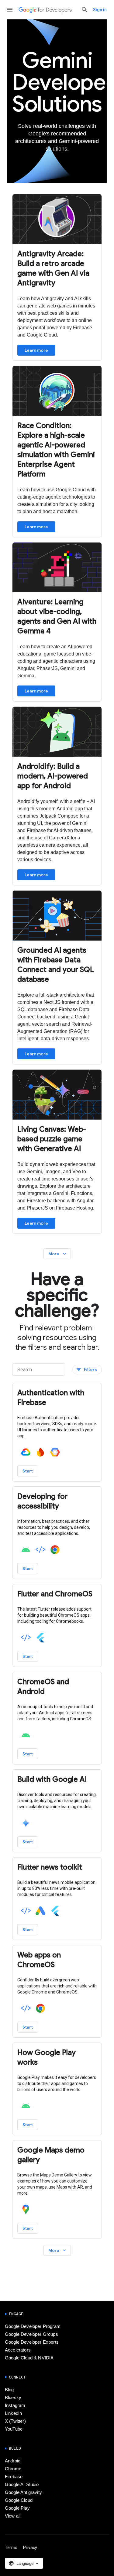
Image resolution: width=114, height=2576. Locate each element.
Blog (9, 2390)
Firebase (14, 2477)
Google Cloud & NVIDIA (29, 2358)
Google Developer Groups (31, 2334)
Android (13, 2461)
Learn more (36, 350)
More (58, 1254)
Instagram (15, 2405)
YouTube (14, 2429)
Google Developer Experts (32, 2342)
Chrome (13, 2469)
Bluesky (13, 2398)
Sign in (100, 10)
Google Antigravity (23, 2492)
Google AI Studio (22, 2485)
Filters (86, 1370)
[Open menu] (10, 10)
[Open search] (85, 10)
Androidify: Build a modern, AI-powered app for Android (53, 776)
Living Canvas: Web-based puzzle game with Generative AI (52, 1139)
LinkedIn (13, 2413)
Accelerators (18, 2350)
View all (13, 2516)
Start (28, 1471)
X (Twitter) (15, 2421)
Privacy (30, 2548)
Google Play (17, 2508)
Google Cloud (19, 2500)
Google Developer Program (33, 2326)
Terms (11, 2548)
